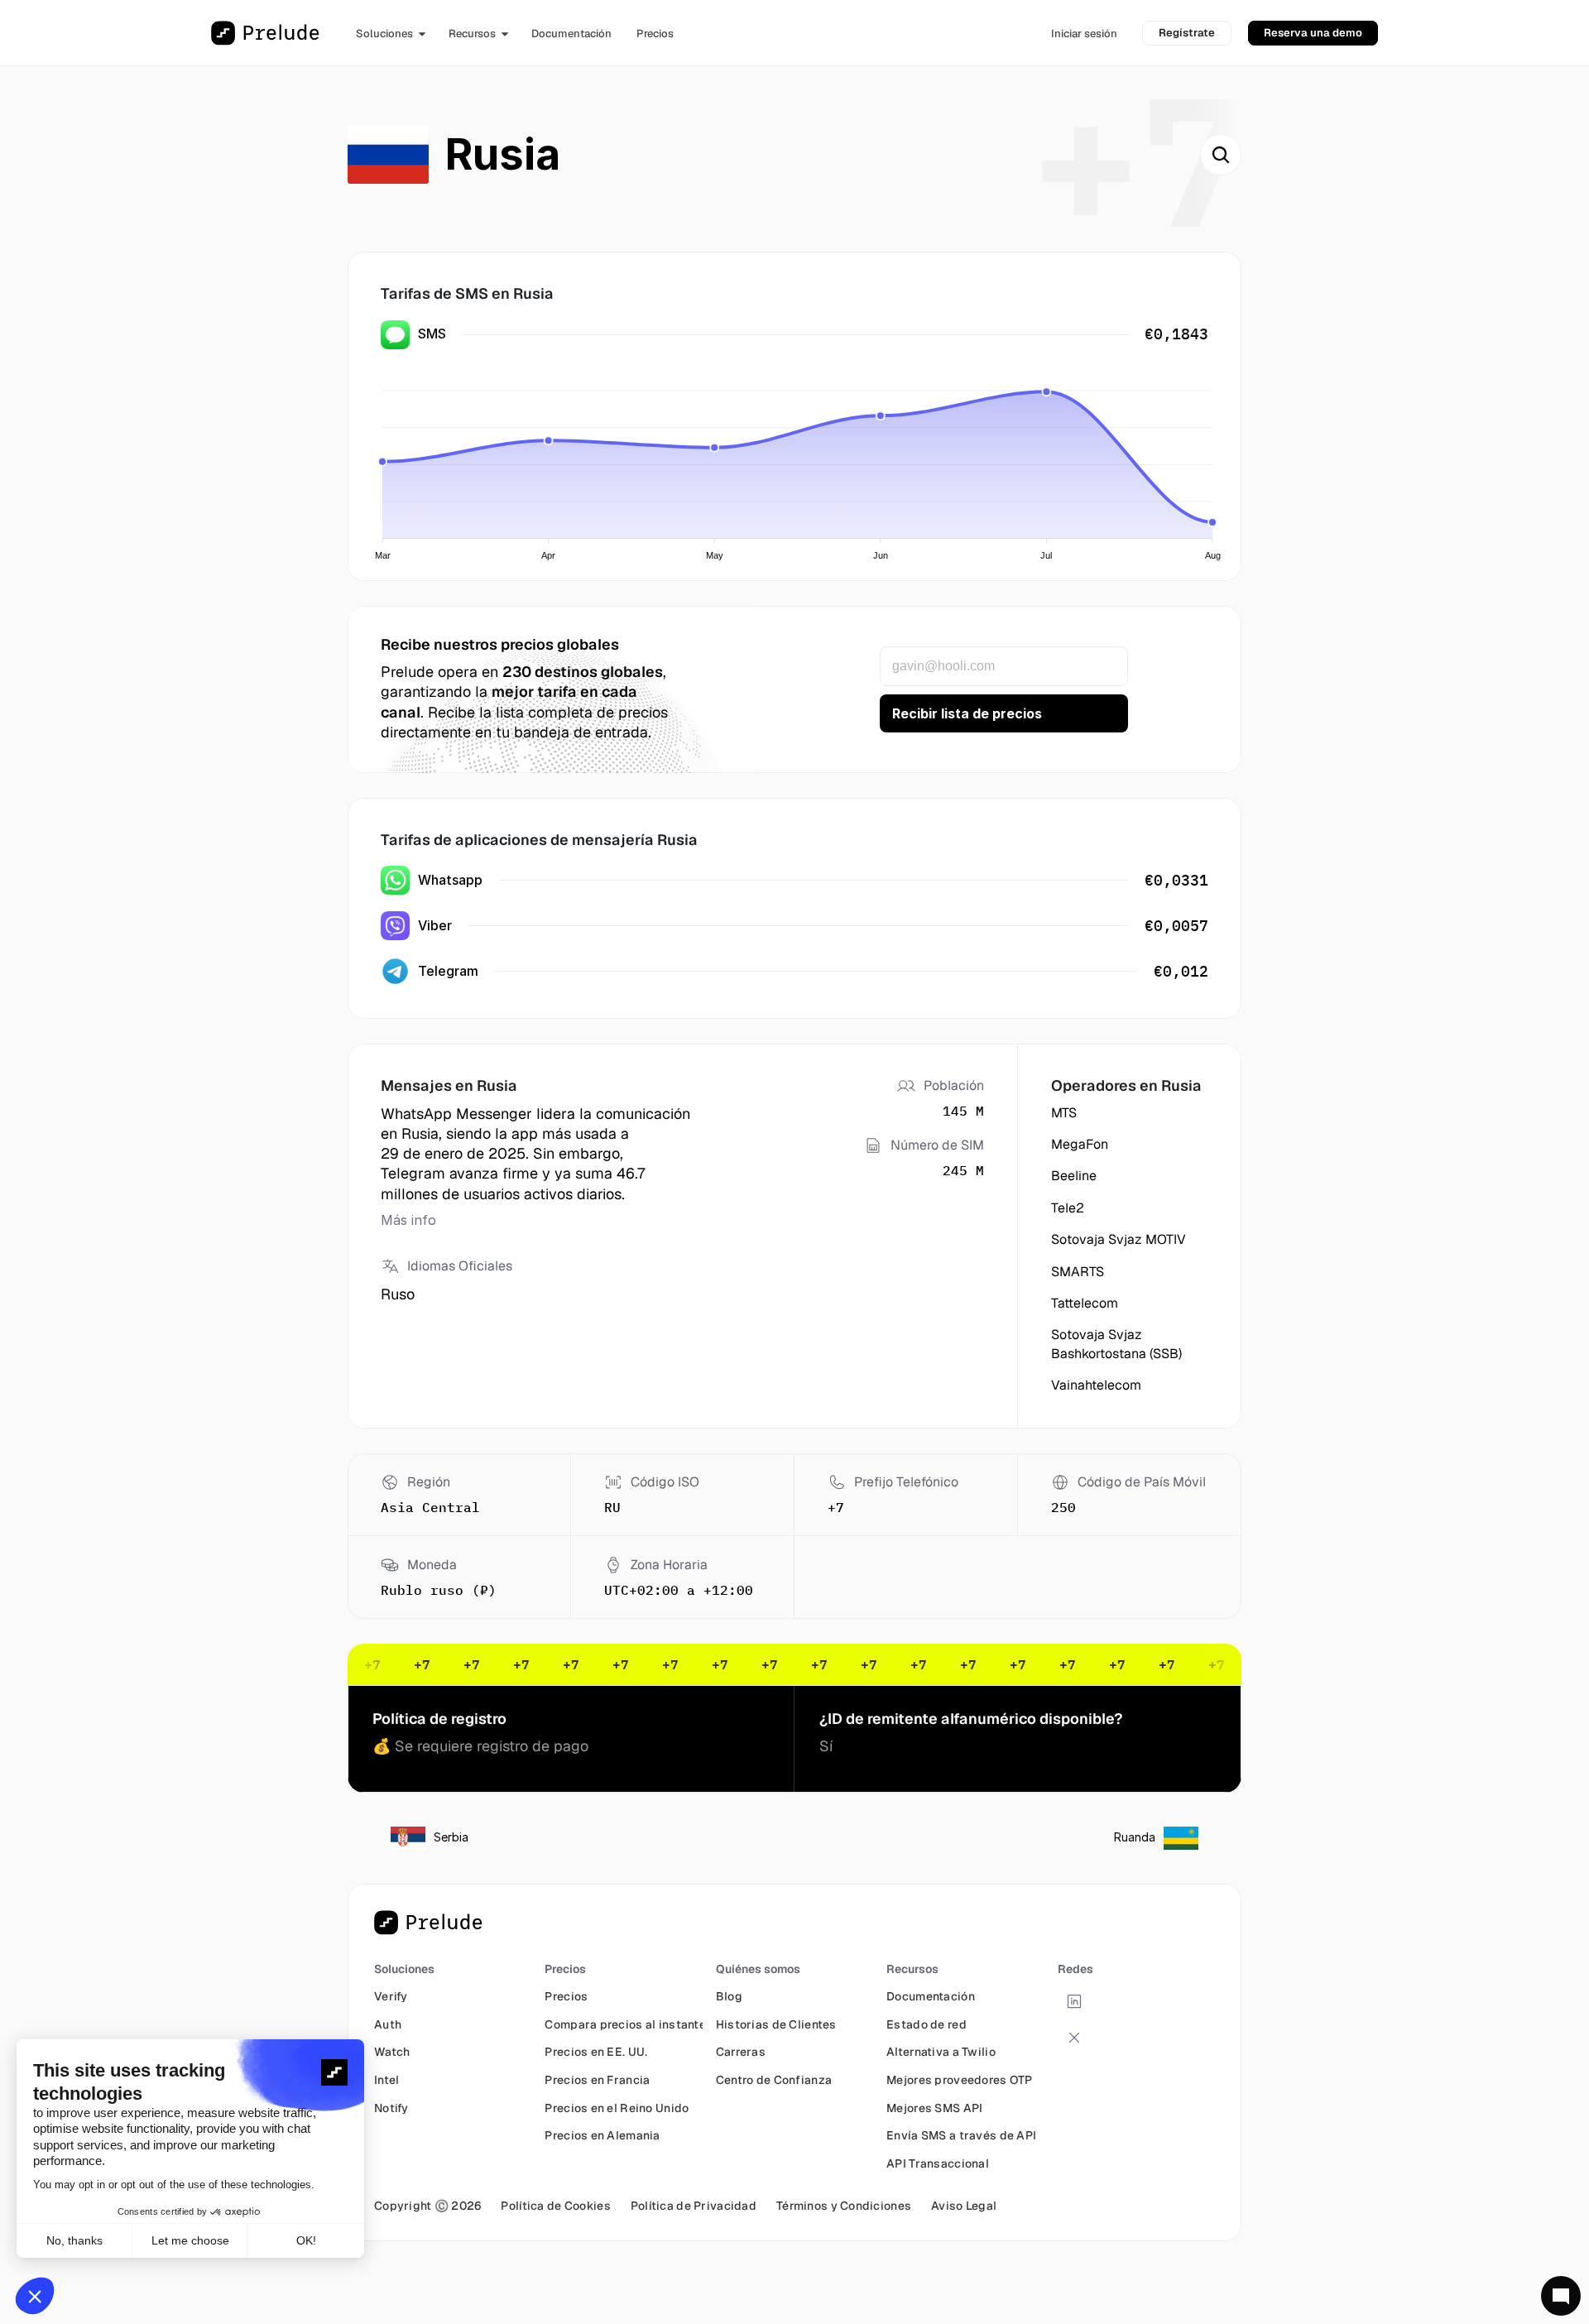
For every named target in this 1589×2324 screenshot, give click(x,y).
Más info (408, 1220)
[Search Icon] (1221, 155)
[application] (799, 465)
